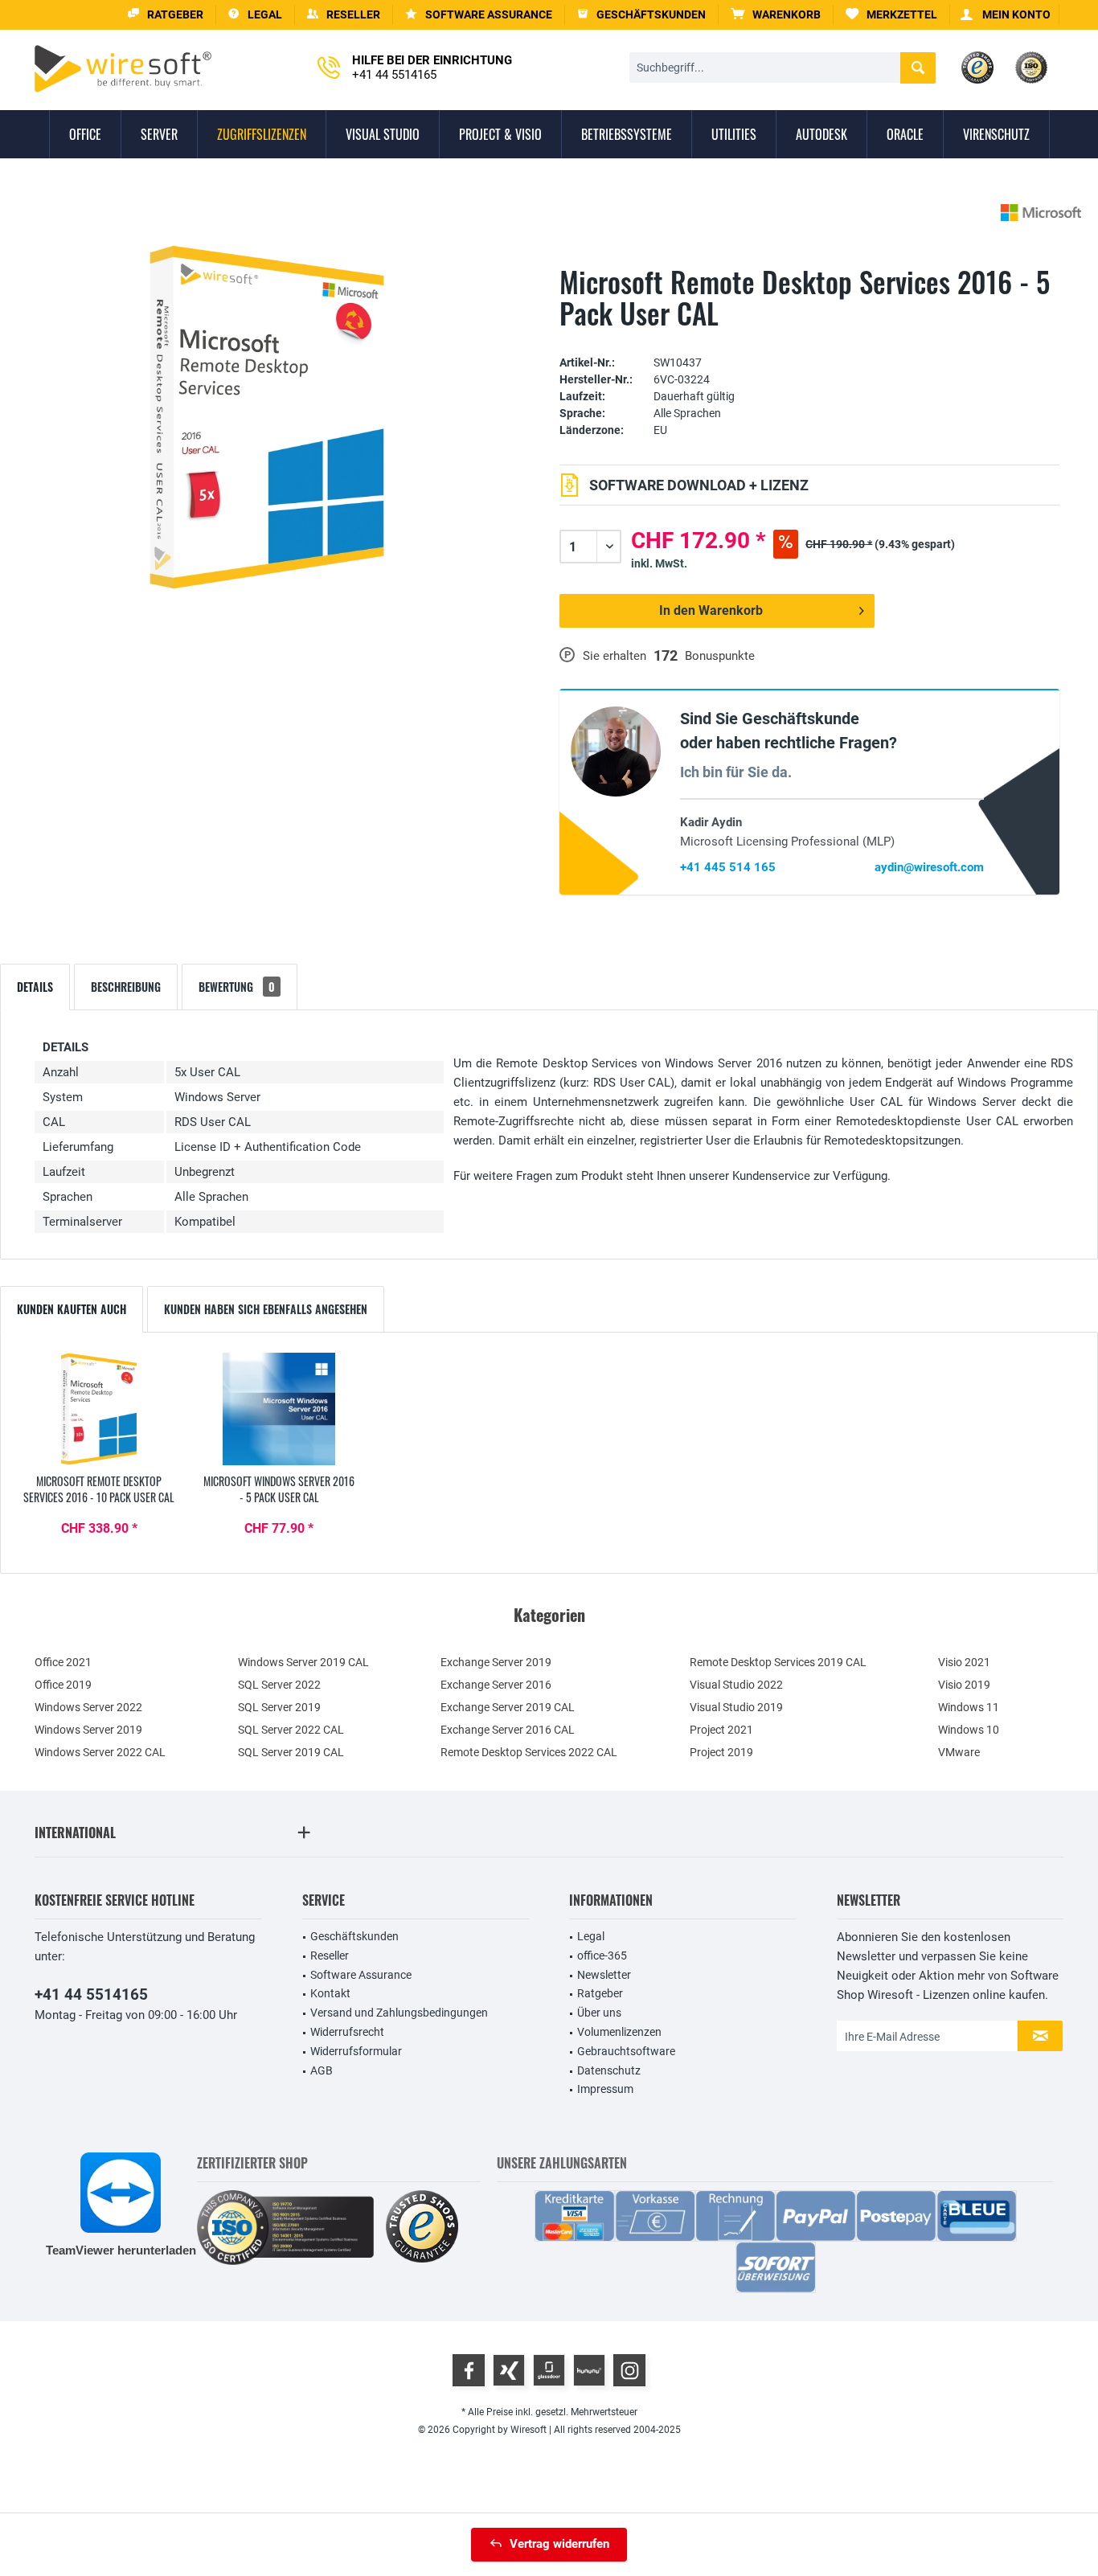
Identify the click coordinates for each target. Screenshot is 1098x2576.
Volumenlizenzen (619, 2032)
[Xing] (509, 2370)
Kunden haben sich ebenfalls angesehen (266, 1309)
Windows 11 (969, 1707)
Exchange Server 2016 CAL (508, 1730)
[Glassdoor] (549, 2370)
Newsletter (604, 1975)
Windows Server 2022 (88, 1707)
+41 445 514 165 (728, 867)
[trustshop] (422, 2228)
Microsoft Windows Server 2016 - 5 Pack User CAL (279, 1489)
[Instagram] (629, 2370)
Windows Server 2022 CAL (100, 1752)
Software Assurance (361, 1975)
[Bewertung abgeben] (809, 338)
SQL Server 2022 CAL (291, 1730)
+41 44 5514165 (91, 1994)
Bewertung (237, 987)
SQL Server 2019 (279, 1707)
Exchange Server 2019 (496, 1662)
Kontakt (330, 1993)
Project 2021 (721, 1730)
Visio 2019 (964, 1685)
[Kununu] (589, 2370)
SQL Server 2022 (279, 1685)
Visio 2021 (964, 1662)
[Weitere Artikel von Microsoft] (1041, 213)
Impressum (605, 2089)
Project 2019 (721, 1752)
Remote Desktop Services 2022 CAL (529, 1752)
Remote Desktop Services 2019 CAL (778, 1662)
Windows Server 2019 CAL (303, 1662)
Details (35, 987)
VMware (959, 1752)
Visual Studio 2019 (736, 1707)
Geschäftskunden (354, 1936)
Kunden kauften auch (72, 1309)
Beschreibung (126, 987)
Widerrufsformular (356, 2051)
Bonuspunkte (720, 656)
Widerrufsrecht (347, 2032)
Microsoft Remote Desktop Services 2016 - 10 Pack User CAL (99, 1489)
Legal (591, 1936)
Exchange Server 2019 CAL (508, 1707)
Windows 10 (969, 1730)
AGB (322, 2070)
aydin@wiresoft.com (929, 867)
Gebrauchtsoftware (626, 2051)
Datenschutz (609, 2070)
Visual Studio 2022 (736, 1685)
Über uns (599, 2013)
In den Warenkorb (711, 610)
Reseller (330, 1956)
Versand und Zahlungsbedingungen (399, 2013)
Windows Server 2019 (88, 1730)
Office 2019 (63, 1685)
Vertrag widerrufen (559, 2544)
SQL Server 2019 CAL (291, 1752)
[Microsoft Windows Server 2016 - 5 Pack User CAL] (279, 1409)
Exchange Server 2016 (496, 1685)
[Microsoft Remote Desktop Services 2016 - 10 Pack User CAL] (99, 1409)
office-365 (602, 1956)
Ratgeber (600, 1993)
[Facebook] (469, 2370)
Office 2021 (63, 1662)
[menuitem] (776, 15)
